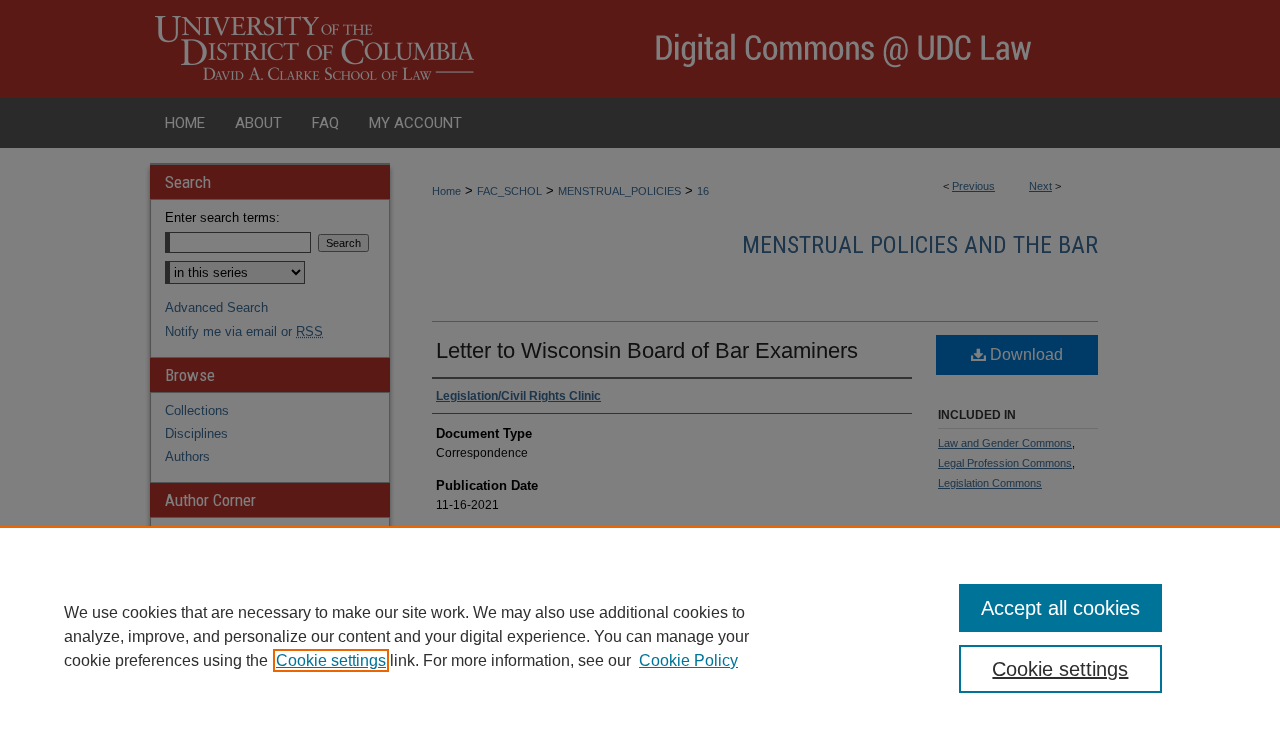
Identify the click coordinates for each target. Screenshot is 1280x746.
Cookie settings (331, 660)
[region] (640, 636)
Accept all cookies (1060, 608)
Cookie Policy (688, 660)
